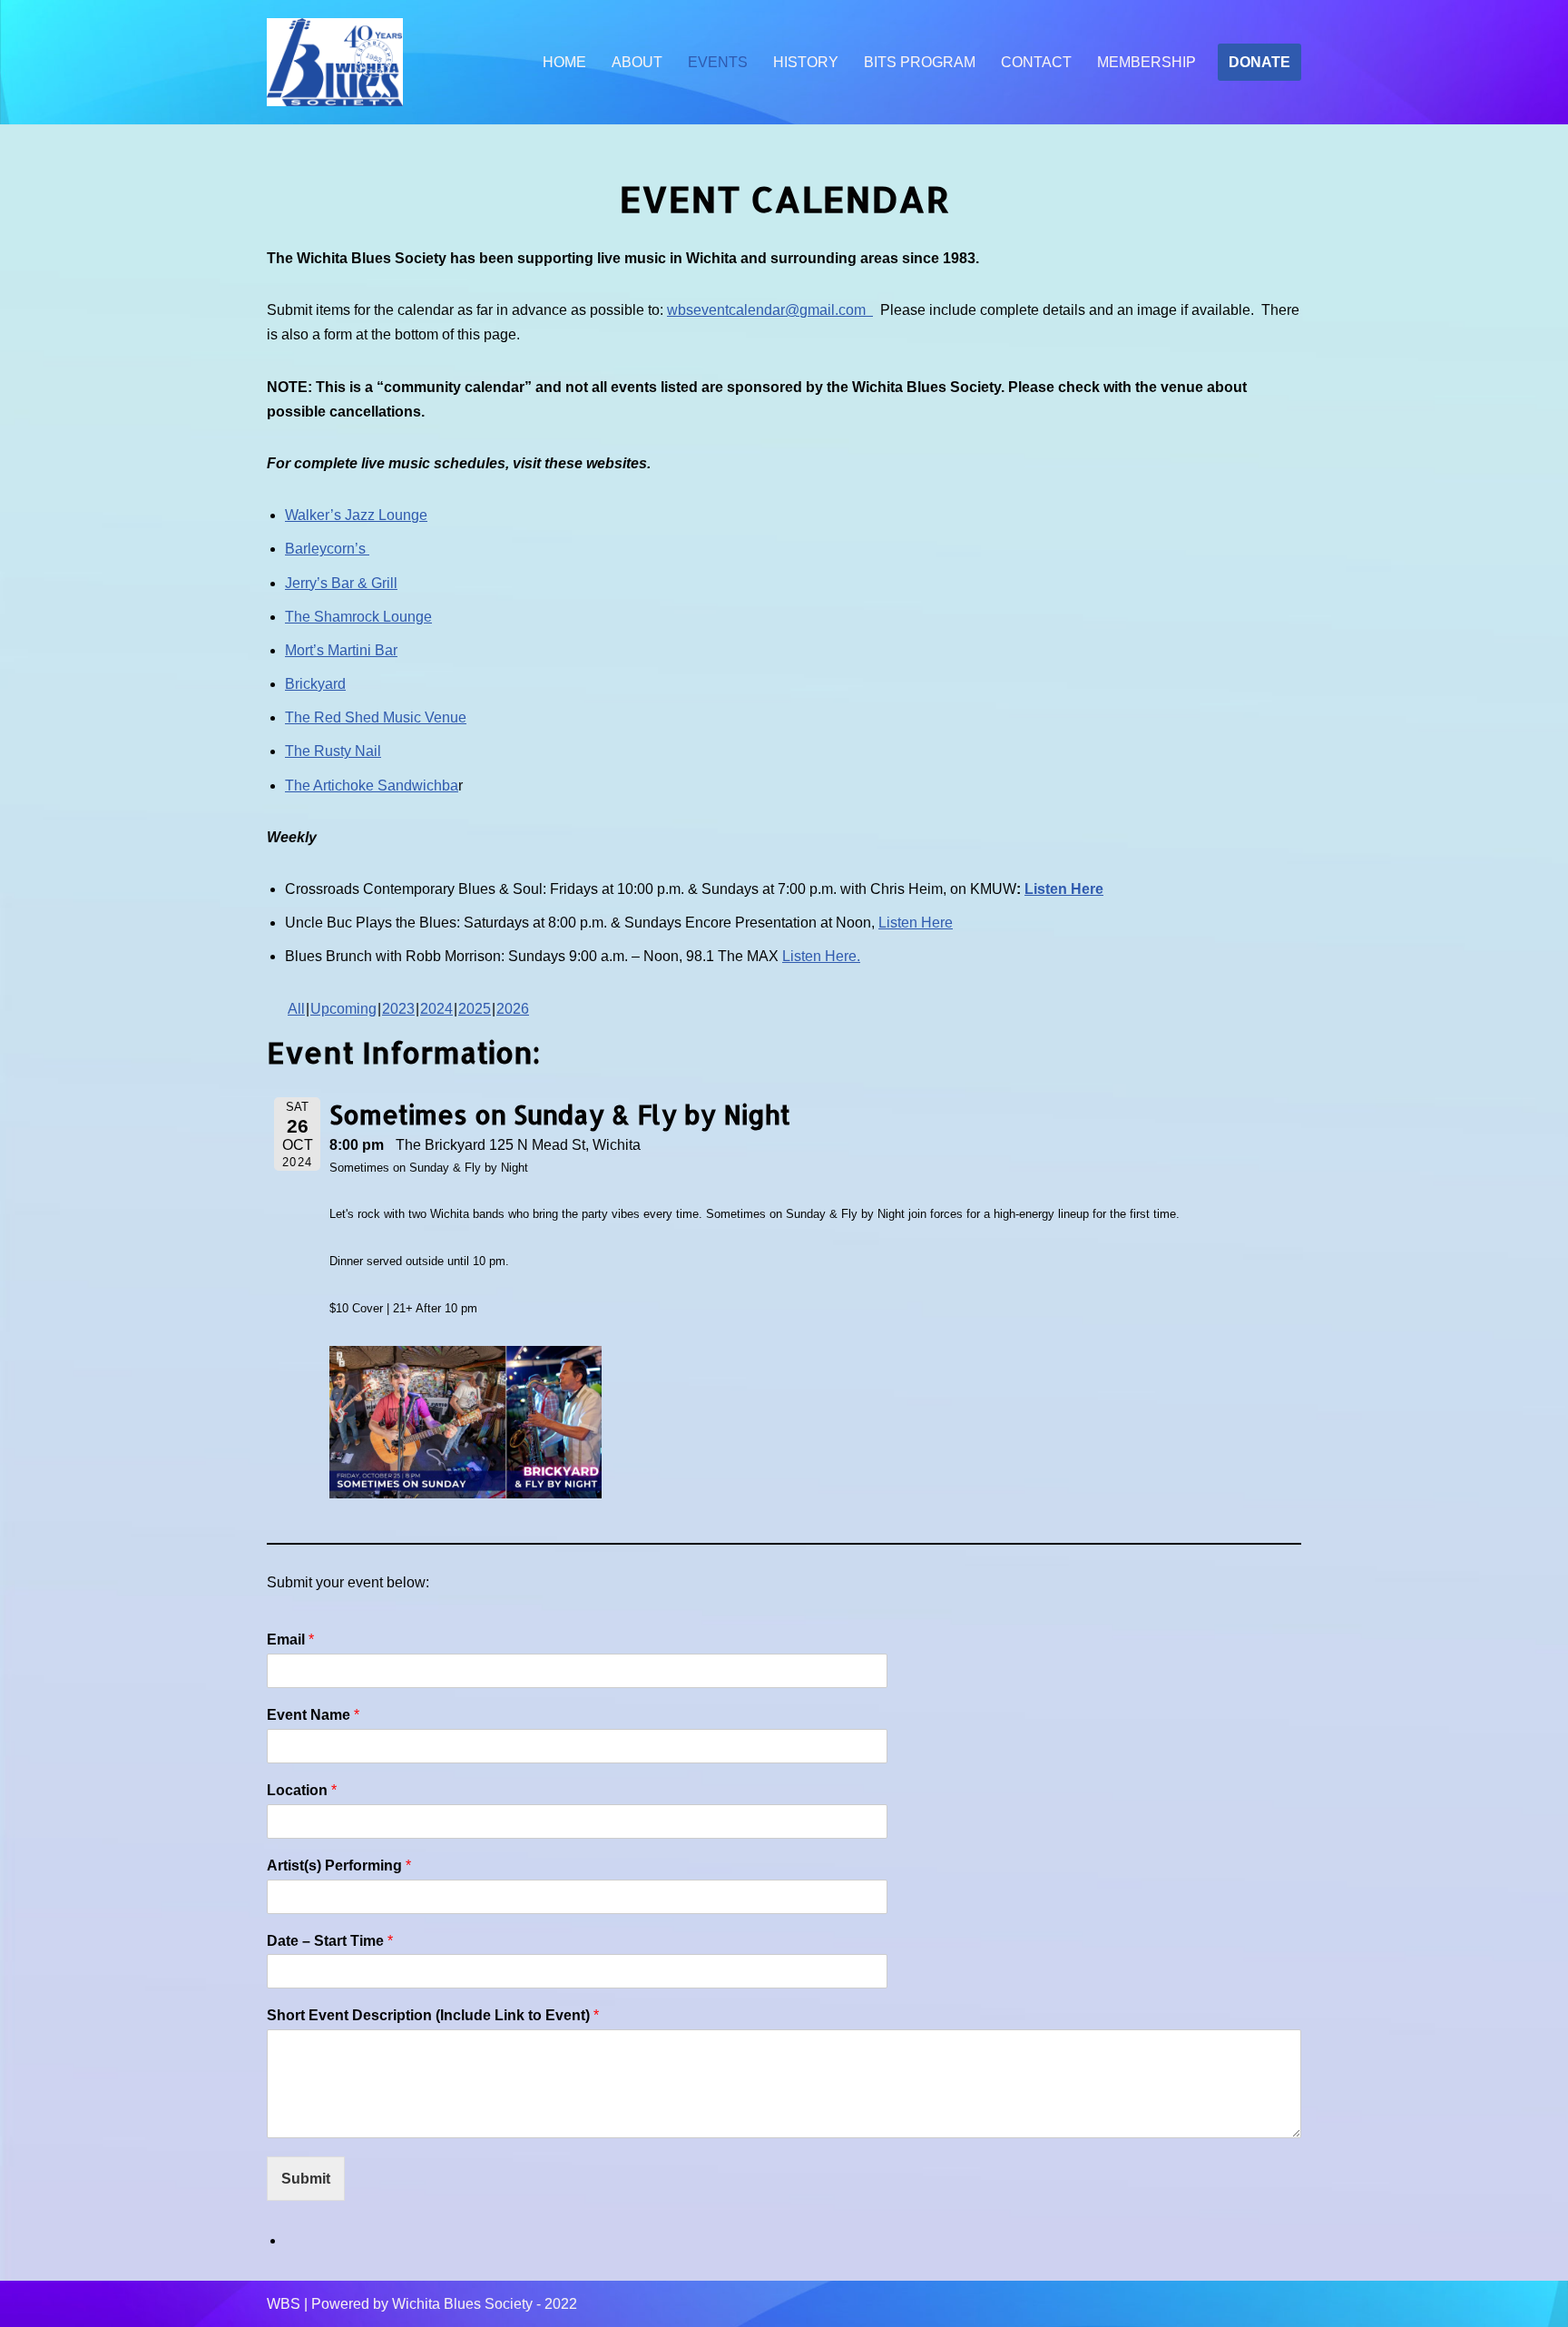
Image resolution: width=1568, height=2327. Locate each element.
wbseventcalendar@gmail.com (770, 310)
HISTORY (806, 62)
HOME (564, 62)
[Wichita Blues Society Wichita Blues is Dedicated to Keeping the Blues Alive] (335, 63)
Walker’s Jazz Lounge (356, 515)
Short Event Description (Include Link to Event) (433, 2015)
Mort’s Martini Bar (341, 650)
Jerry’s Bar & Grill (341, 583)
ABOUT (637, 62)
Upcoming (343, 1009)
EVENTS (718, 62)
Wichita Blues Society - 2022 (485, 2304)
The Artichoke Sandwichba (372, 785)
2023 (398, 1009)
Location (302, 1790)
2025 (475, 1009)
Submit (306, 2179)
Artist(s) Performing (339, 1866)
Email (290, 1640)
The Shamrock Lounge (358, 617)
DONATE (1259, 62)
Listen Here (1064, 889)
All (296, 1009)
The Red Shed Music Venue (376, 717)
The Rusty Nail (333, 751)
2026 (513, 1009)
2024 (436, 1009)
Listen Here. (821, 956)
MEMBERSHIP (1147, 62)
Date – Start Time (330, 1941)
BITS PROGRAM (920, 62)
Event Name (313, 1715)
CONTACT (1036, 62)
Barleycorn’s (327, 549)
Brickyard (315, 684)
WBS (284, 2304)
